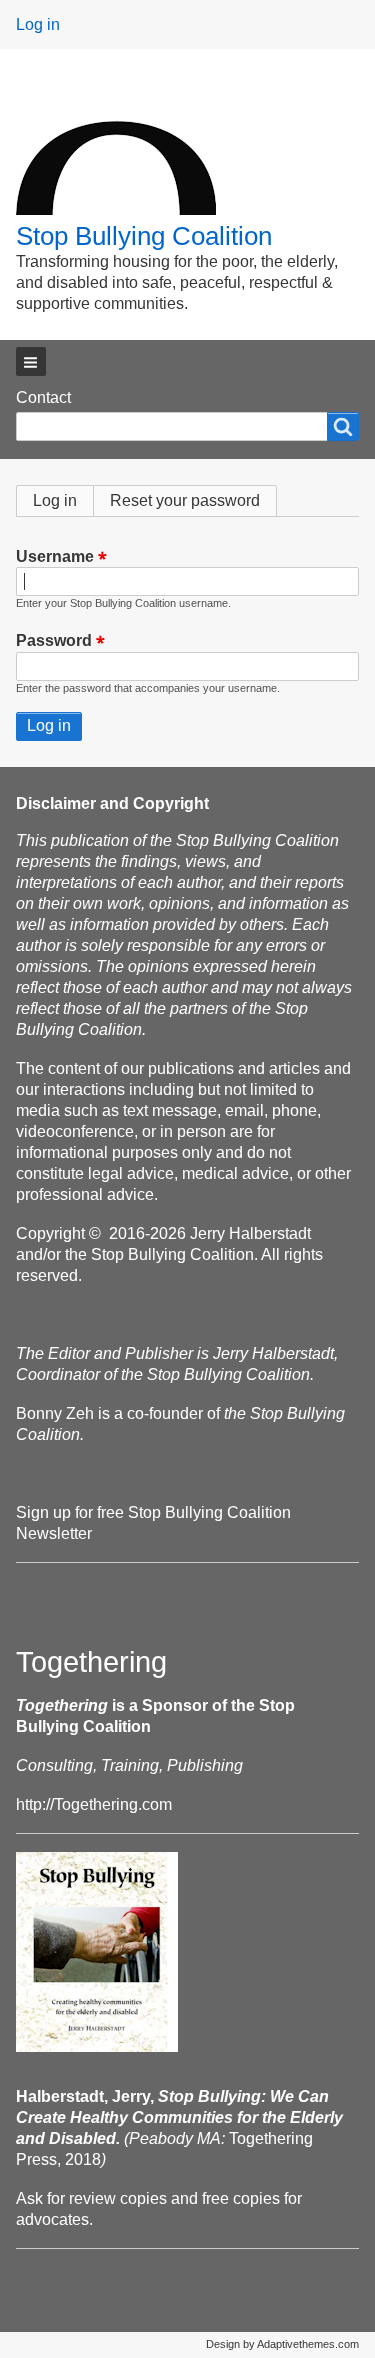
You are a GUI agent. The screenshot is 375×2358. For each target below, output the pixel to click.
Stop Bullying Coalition (144, 236)
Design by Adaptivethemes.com (282, 2344)
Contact (43, 397)
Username (55, 556)
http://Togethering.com (94, 1804)
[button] (31, 361)
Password (54, 641)
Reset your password (185, 500)
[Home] (116, 148)
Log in (38, 24)
